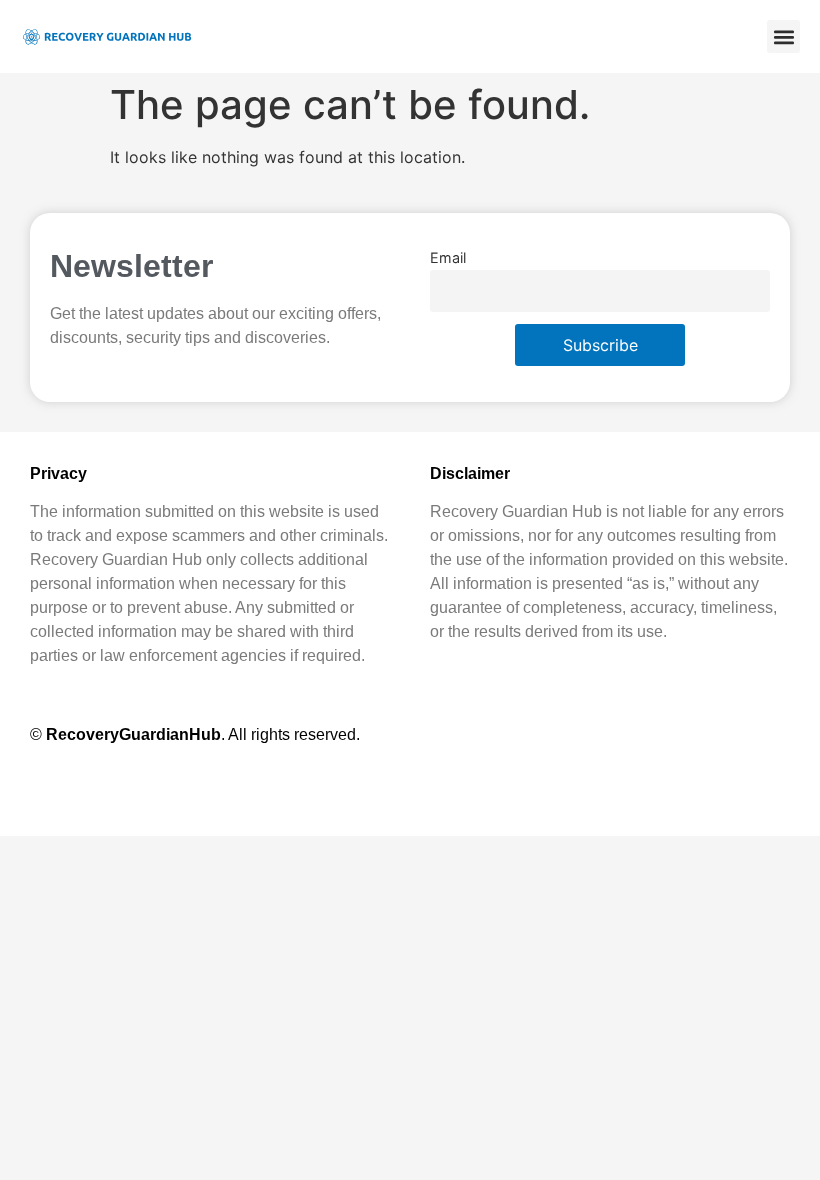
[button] (783, 36)
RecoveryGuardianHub (133, 734)
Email (448, 257)
